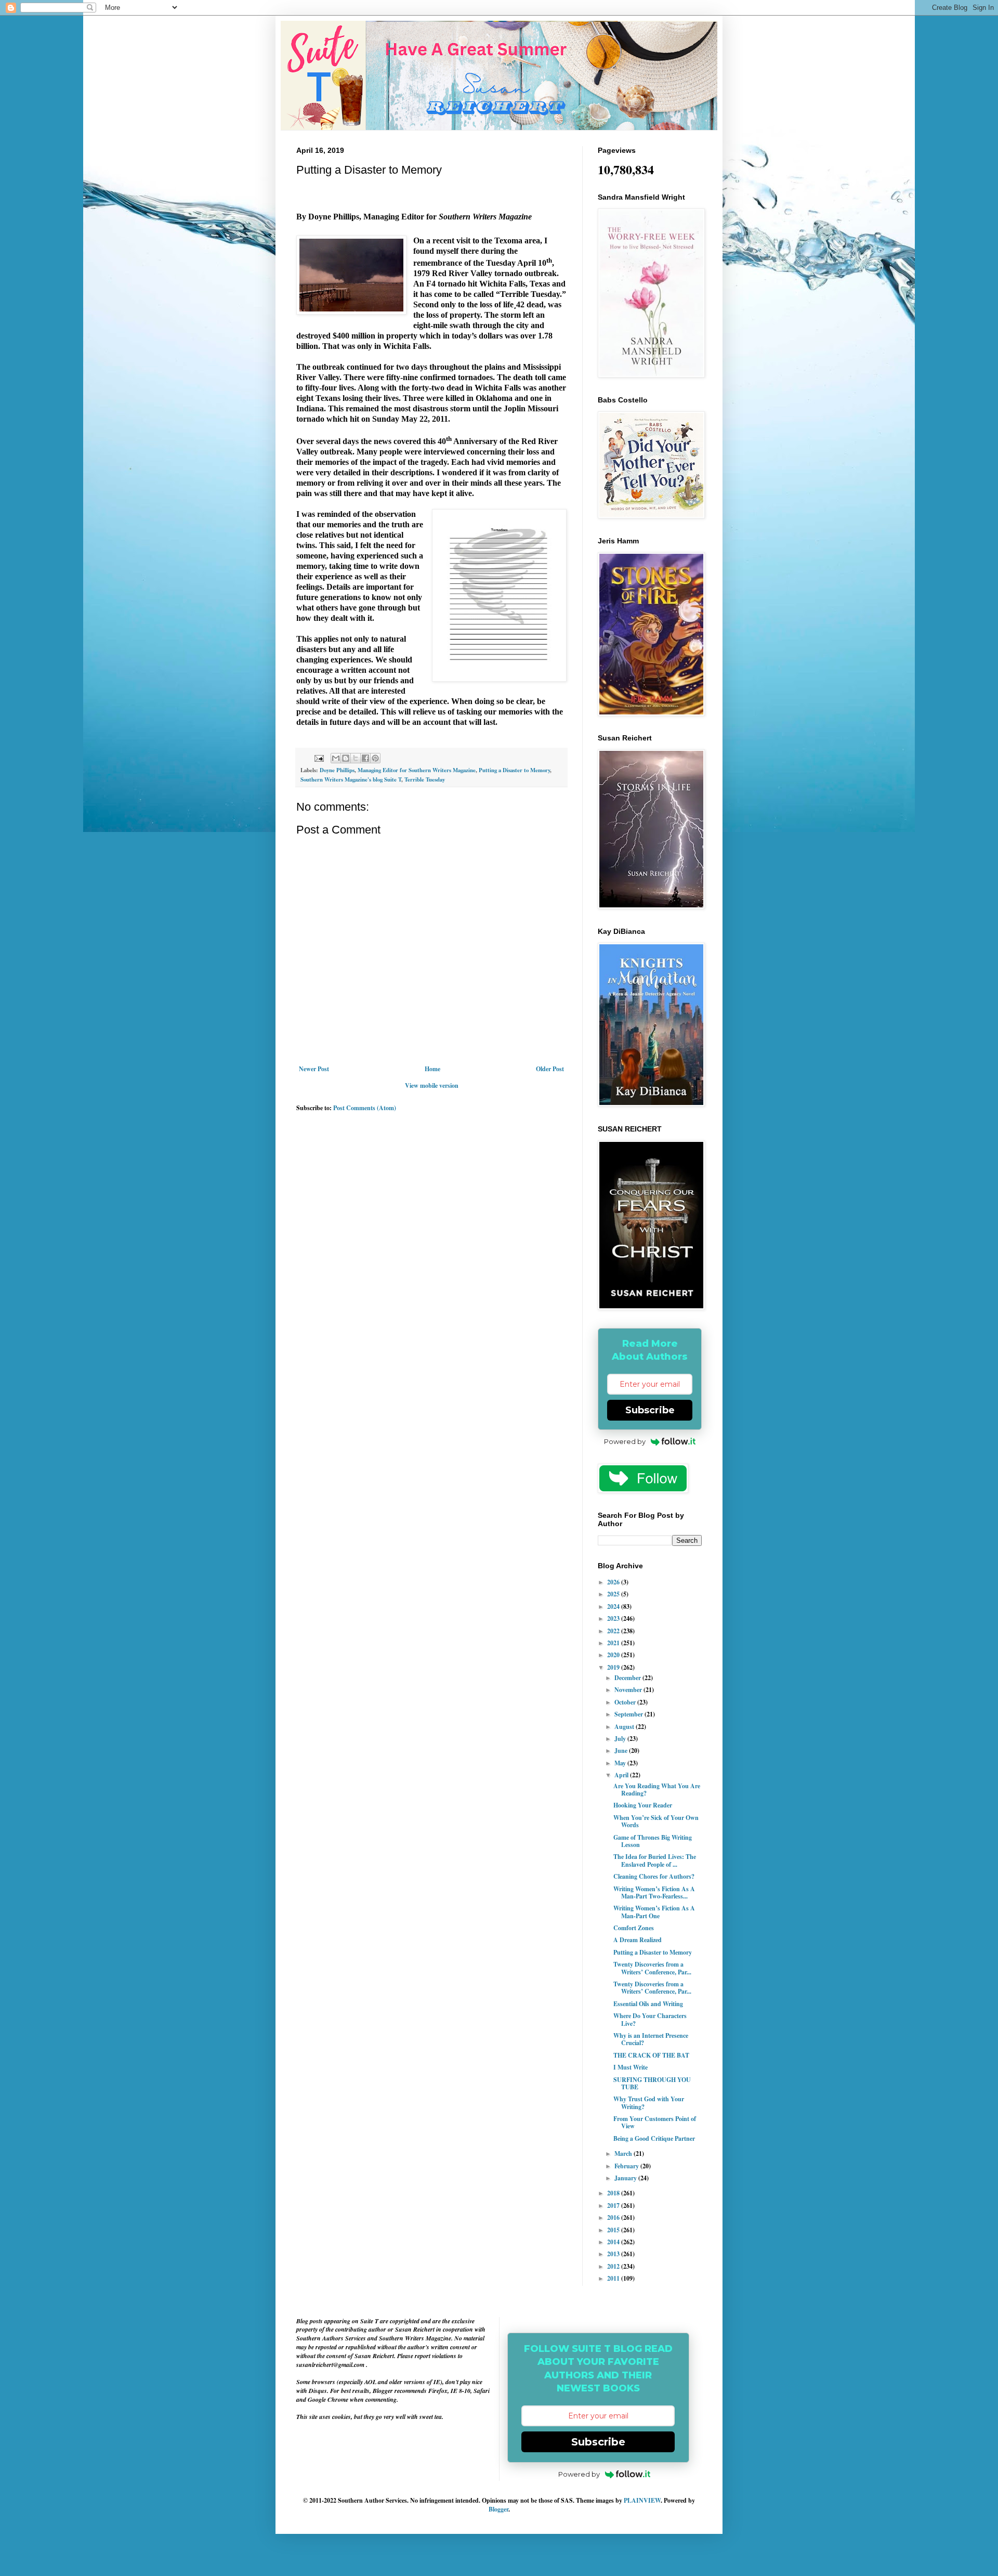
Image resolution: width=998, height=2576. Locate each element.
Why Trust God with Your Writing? (649, 2103)
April (622, 1775)
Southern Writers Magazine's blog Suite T (351, 779)
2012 (614, 2266)
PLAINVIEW (642, 2500)
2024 (614, 1606)
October (626, 1702)
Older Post (550, 1069)
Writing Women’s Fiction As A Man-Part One (654, 1912)
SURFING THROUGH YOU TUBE (652, 2083)
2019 (614, 1667)
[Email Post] (319, 758)
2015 (614, 2230)
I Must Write (631, 2067)
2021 (614, 1643)
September (629, 1714)
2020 (614, 1655)
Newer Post (314, 1069)
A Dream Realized (638, 1940)
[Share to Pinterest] (375, 758)
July (621, 1739)
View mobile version (432, 1085)
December (628, 1678)
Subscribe (650, 1410)
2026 (614, 1582)
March (624, 2154)
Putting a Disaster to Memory (514, 770)
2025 (614, 1594)
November (629, 1690)
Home (432, 1069)
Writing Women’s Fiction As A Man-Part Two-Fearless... (654, 1892)
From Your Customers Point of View (655, 2122)
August (625, 1727)
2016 (614, 2217)
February (627, 2166)
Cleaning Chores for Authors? (654, 1876)
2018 (614, 2193)
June (622, 1751)
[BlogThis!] (346, 758)
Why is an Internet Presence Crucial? (651, 2039)
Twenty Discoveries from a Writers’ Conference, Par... (652, 1968)
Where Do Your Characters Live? (650, 2019)
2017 (614, 2206)
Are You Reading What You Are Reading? (657, 1790)
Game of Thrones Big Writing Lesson (653, 1841)
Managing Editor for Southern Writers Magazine (417, 770)
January (626, 2178)
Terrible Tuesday (425, 779)
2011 (614, 2278)
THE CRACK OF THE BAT (651, 2055)
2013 (614, 2254)
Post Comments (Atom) (365, 1108)
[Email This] (336, 758)
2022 (614, 1631)
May (621, 1763)
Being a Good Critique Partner (654, 2138)
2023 (614, 1618)
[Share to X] (356, 758)
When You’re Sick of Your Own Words (656, 1821)
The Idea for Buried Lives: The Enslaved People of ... (655, 1860)
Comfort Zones (634, 1928)
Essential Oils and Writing (648, 2004)
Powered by (625, 1441)
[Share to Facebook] (365, 758)
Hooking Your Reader (643, 1805)
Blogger (498, 2509)
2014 (614, 2242)
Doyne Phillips (337, 770)
